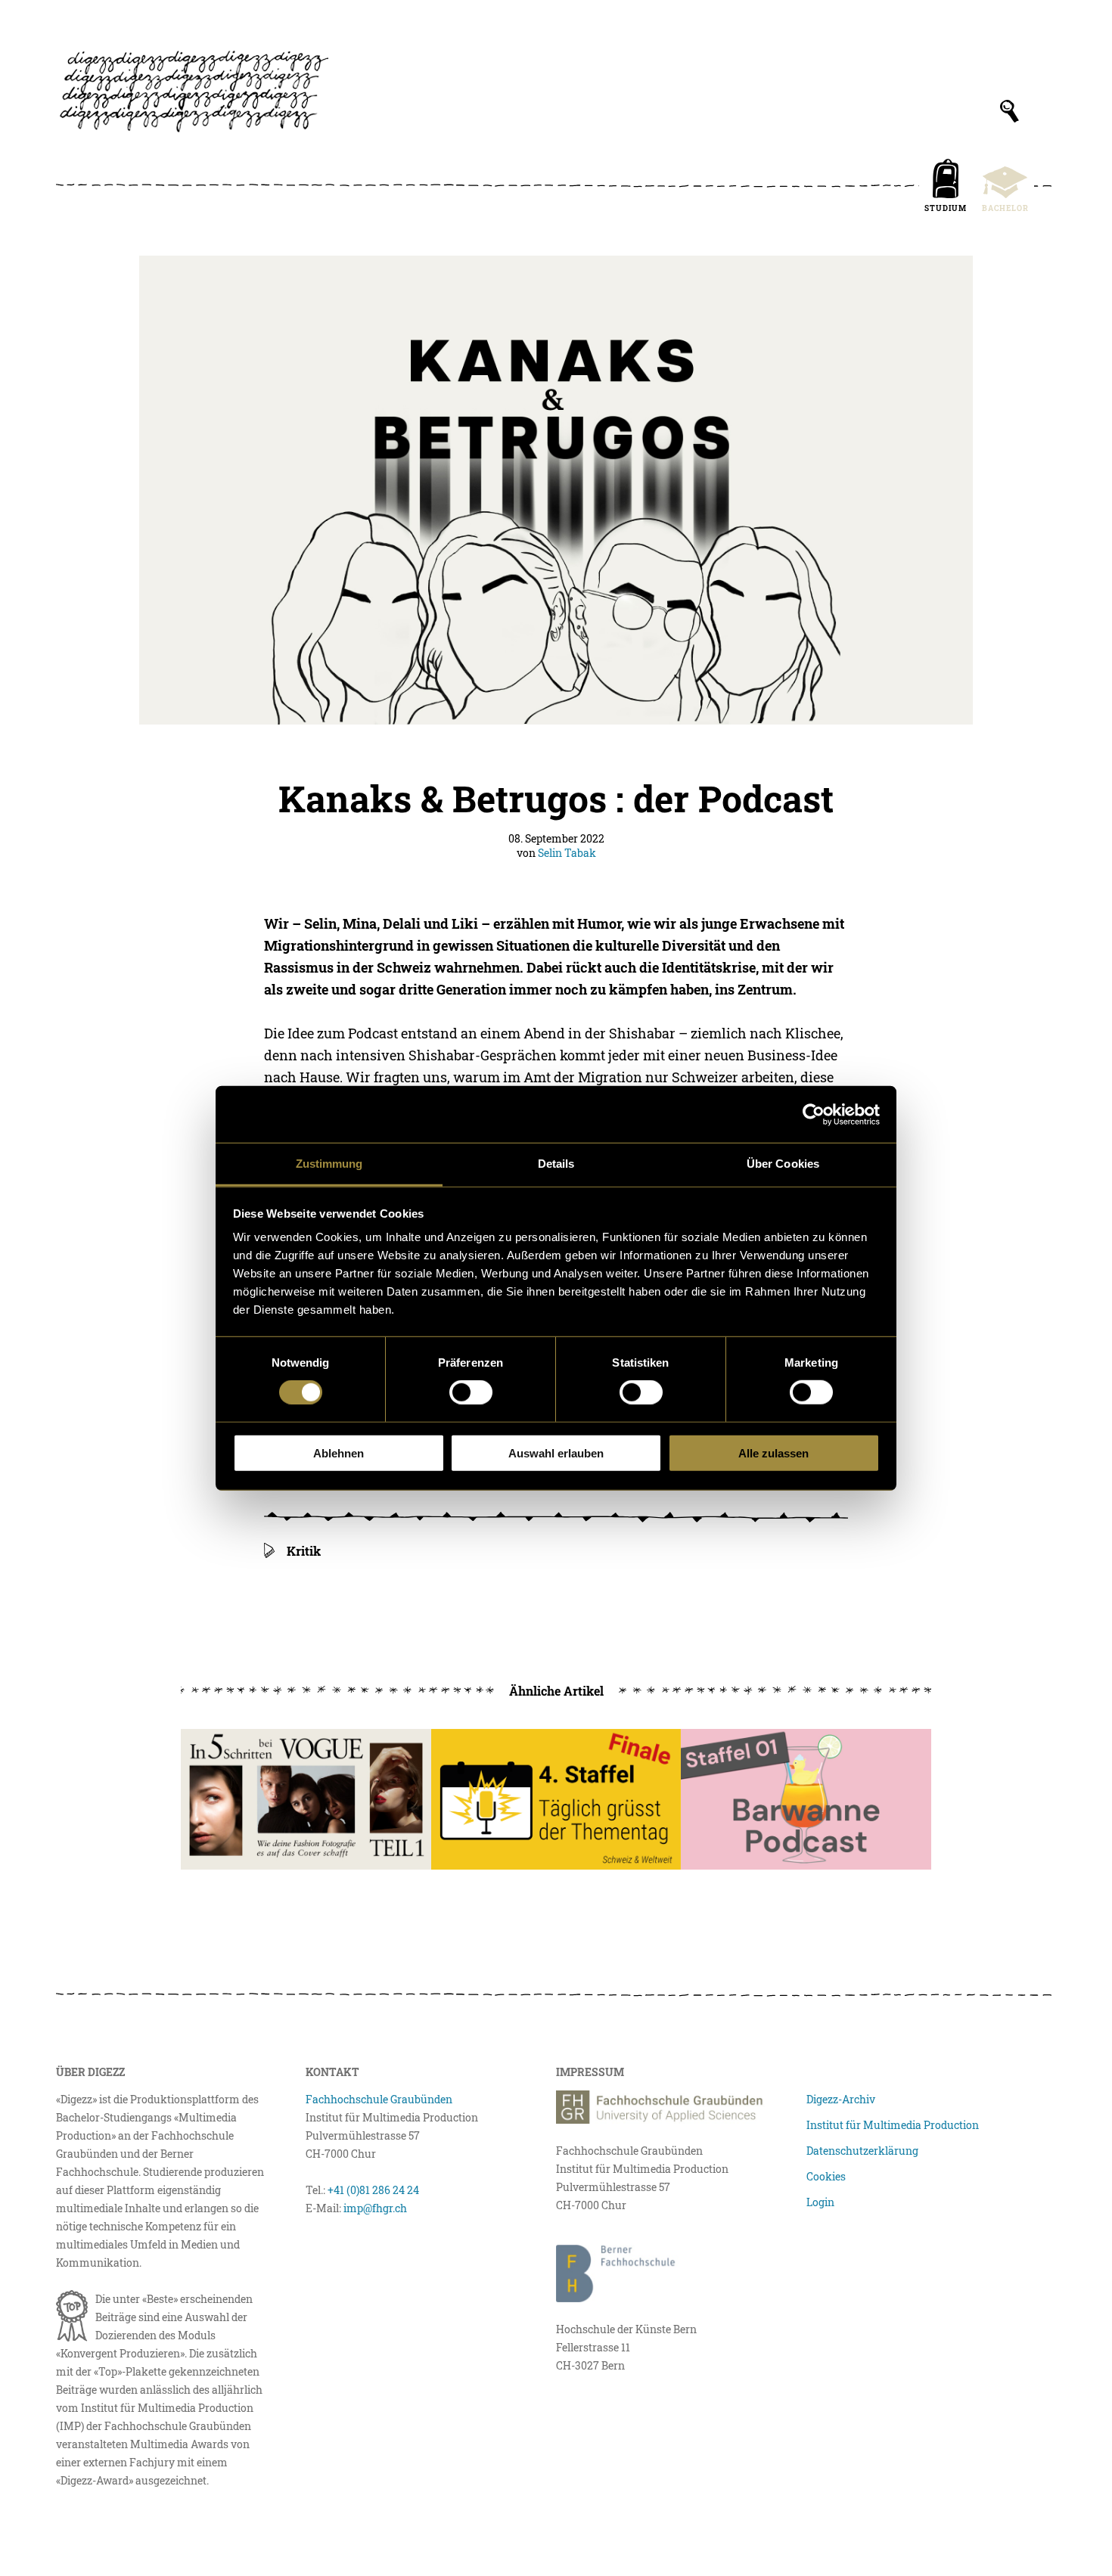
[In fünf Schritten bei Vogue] (306, 1799)
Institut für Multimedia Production (893, 2125)
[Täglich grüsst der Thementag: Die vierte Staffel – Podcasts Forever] (556, 1799)
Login (820, 2202)
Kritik (304, 1551)
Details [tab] (556, 1164)
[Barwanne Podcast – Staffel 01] (806, 1799)
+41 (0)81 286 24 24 (373, 2190)
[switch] (471, 1392)
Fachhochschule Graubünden (379, 2099)
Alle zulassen (773, 1453)
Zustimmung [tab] (329, 1164)
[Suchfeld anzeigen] (1009, 111)
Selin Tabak (567, 853)
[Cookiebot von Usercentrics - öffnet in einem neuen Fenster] (814, 1114)
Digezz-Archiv (841, 2099)
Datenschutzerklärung (862, 2151)
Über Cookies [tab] (783, 1164)
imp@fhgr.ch (375, 2208)
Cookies (826, 2176)
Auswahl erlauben (556, 1453)
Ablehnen (339, 1453)
